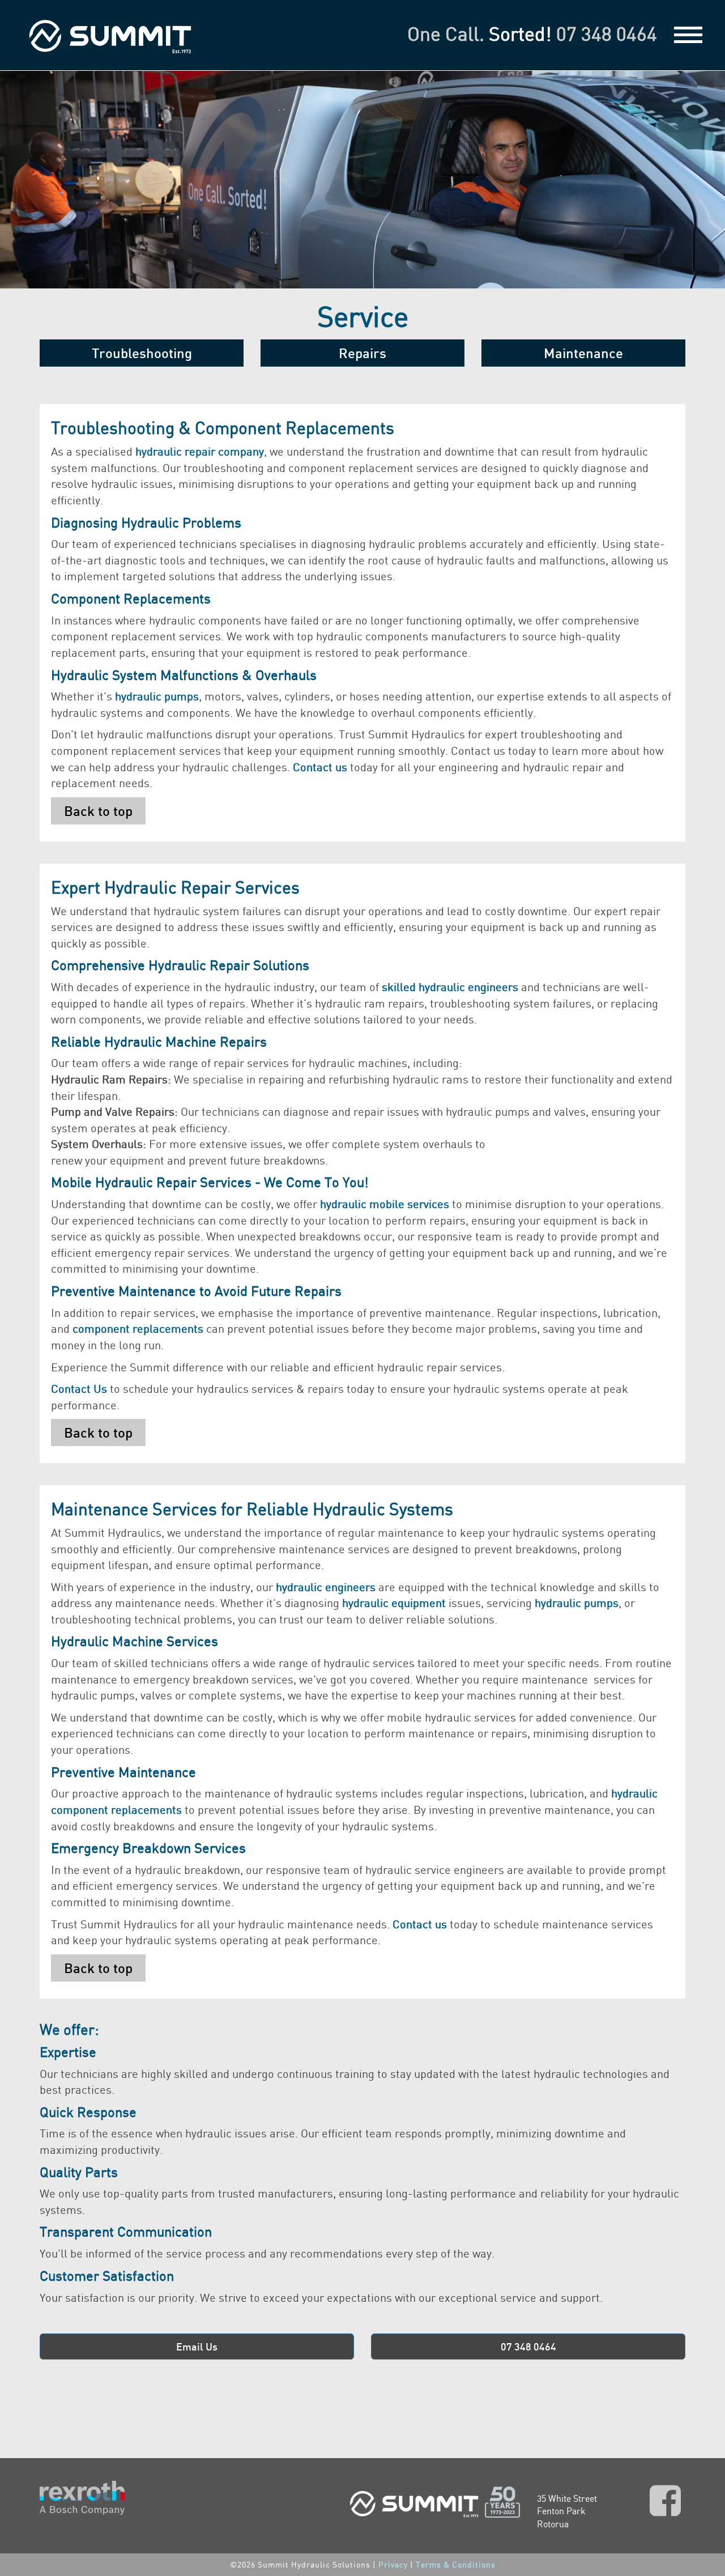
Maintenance (583, 353)
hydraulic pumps (157, 696)
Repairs (362, 353)
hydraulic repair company (200, 451)
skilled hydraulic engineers (450, 987)
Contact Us (79, 1389)
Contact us (420, 1924)
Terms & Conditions (456, 2564)
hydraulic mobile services (385, 1204)
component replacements (138, 1329)
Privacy (393, 2564)
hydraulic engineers (326, 1587)
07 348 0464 (607, 34)
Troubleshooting (142, 353)
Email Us (197, 2347)
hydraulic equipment (394, 1603)
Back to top (98, 811)
